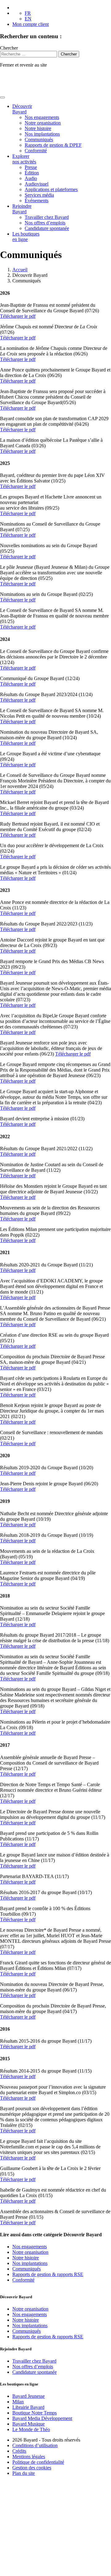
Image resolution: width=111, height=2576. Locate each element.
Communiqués (39, 139)
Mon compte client (31, 24)
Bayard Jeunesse (29, 2396)
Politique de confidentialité (38, 2462)
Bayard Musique (29, 2424)
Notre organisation (43, 123)
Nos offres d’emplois (45, 223)
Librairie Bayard (28, 2407)
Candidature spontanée (47, 228)
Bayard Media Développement (42, 2418)
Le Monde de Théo (31, 2429)
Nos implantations (42, 134)
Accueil (20, 270)
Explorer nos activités (24, 159)
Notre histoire (38, 128)
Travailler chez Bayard (47, 217)
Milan (18, 2402)
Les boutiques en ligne (26, 237)
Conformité (36, 151)
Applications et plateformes (51, 189)
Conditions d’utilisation (35, 2445)
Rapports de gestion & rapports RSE (48, 2274)
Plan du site (24, 2473)
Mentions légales (29, 2457)
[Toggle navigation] (2, 97)
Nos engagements (42, 117)
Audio (31, 178)
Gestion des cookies (32, 2468)
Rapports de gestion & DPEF (53, 145)
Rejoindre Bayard (22, 209)
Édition (32, 173)
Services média (39, 195)
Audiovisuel (37, 184)
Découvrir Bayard (22, 109)
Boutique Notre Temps (35, 2413)
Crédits (19, 2451)
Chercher (9, 48)
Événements (37, 201)
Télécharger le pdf (18, 316)
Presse (31, 167)
